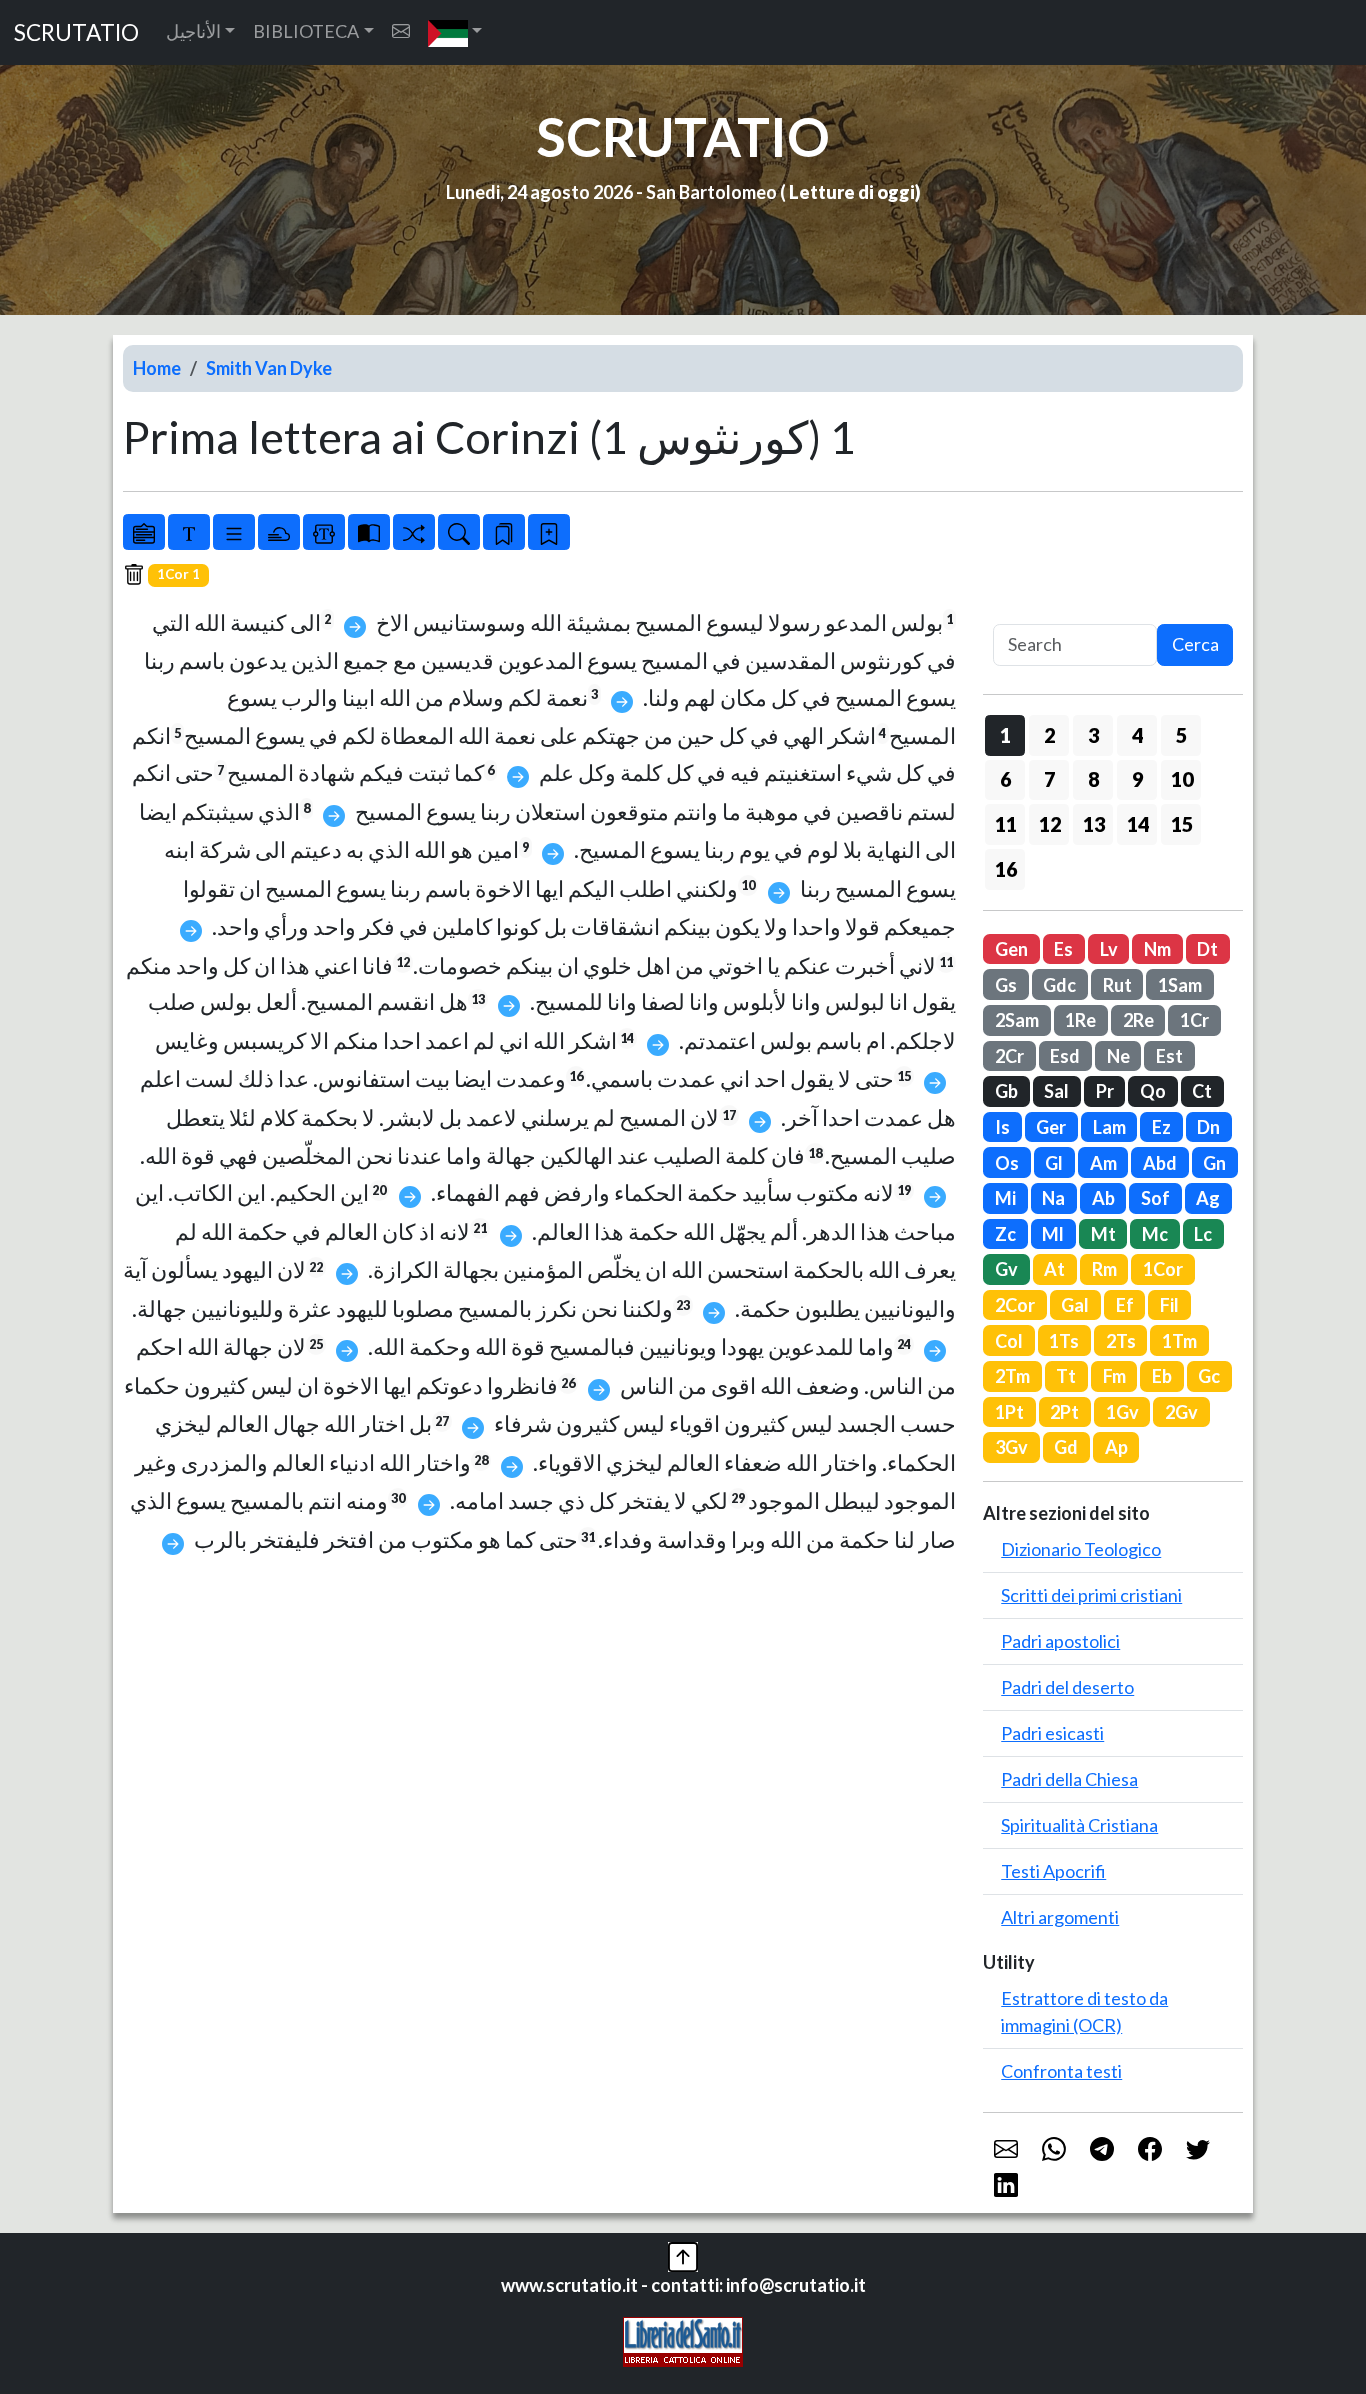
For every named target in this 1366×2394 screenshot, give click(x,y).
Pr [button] (1105, 1091)
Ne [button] (1118, 1056)
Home (157, 368)
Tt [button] (1066, 1376)
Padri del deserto (1067, 1687)
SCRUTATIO (76, 32)
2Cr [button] (1009, 1056)
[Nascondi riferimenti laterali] (279, 532)
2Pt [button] (1064, 1412)
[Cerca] (459, 532)
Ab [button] (1103, 1198)
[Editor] (324, 532)
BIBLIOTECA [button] (306, 31)
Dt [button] (1207, 949)
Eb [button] (1162, 1376)
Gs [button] (1006, 985)
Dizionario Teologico (1081, 1549)
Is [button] (1002, 1127)
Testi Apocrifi (1053, 1871)
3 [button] (1093, 735)
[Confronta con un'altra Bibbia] (369, 532)
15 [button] (1182, 824)
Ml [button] (1053, 1234)
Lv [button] (1109, 949)
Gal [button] (1075, 1305)
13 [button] (1094, 824)
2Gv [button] (1181, 1412)
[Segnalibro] (504, 532)
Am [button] (1103, 1163)
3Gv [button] (1011, 1447)
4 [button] (1137, 735)
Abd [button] (1160, 1163)
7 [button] (1049, 779)
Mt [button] (1103, 1234)
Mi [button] (1005, 1198)
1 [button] (1005, 735)
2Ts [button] (1121, 1341)
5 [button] (1181, 735)
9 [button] (1137, 779)
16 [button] (1006, 869)
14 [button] (1138, 824)
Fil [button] (1169, 1305)
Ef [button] (1125, 1305)
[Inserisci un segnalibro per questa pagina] (549, 532)
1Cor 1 (178, 574)
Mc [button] (1155, 1234)
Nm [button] (1157, 949)
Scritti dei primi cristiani (1091, 1595)
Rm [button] (1104, 1269)
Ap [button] (1116, 1447)
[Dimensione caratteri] (189, 532)
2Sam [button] (1017, 1020)
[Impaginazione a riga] (234, 532)
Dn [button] (1208, 1127)
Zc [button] (1005, 1234)
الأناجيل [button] (193, 31)
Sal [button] (1056, 1091)
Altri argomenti (1060, 1917)
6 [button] (1005, 779)
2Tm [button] (1012, 1376)
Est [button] (1169, 1056)
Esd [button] (1065, 1056)
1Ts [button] (1064, 1341)
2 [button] (1049, 735)
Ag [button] (1208, 1198)
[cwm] (401, 31)
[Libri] (144, 532)
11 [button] (1006, 824)
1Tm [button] (1179, 1341)
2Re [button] (1138, 1020)
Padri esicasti (1052, 1733)
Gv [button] (1006, 1269)
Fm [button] (1114, 1376)
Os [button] (1007, 1163)
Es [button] (1063, 949)
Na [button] (1053, 1198)
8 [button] (1093, 779)
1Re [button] (1080, 1020)
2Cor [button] (1015, 1305)
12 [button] (1050, 824)
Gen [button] (1011, 949)
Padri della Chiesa (1069, 1779)
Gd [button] (1066, 1447)
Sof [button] (1155, 1198)
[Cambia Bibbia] (414, 532)
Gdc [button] (1059, 985)
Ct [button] (1202, 1091)
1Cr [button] (1194, 1020)
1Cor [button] (1163, 1269)
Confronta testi (1061, 2071)
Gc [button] (1209, 1376)
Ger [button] (1051, 1127)
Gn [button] (1214, 1163)
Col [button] (1009, 1341)
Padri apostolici (1060, 1641)
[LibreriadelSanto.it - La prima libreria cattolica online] (683, 2340)
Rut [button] (1117, 985)
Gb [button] (1006, 1091)
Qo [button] (1153, 1091)
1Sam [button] (1180, 985)
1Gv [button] (1122, 1412)
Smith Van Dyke (269, 368)
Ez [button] (1161, 1127)
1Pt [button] (1009, 1412)
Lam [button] (1109, 1127)
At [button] (1054, 1269)
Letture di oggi (852, 192)
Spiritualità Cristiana (1079, 1825)
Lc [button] (1203, 1234)
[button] (455, 32)
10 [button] (1182, 779)
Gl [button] (1054, 1163)
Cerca (1195, 644)
